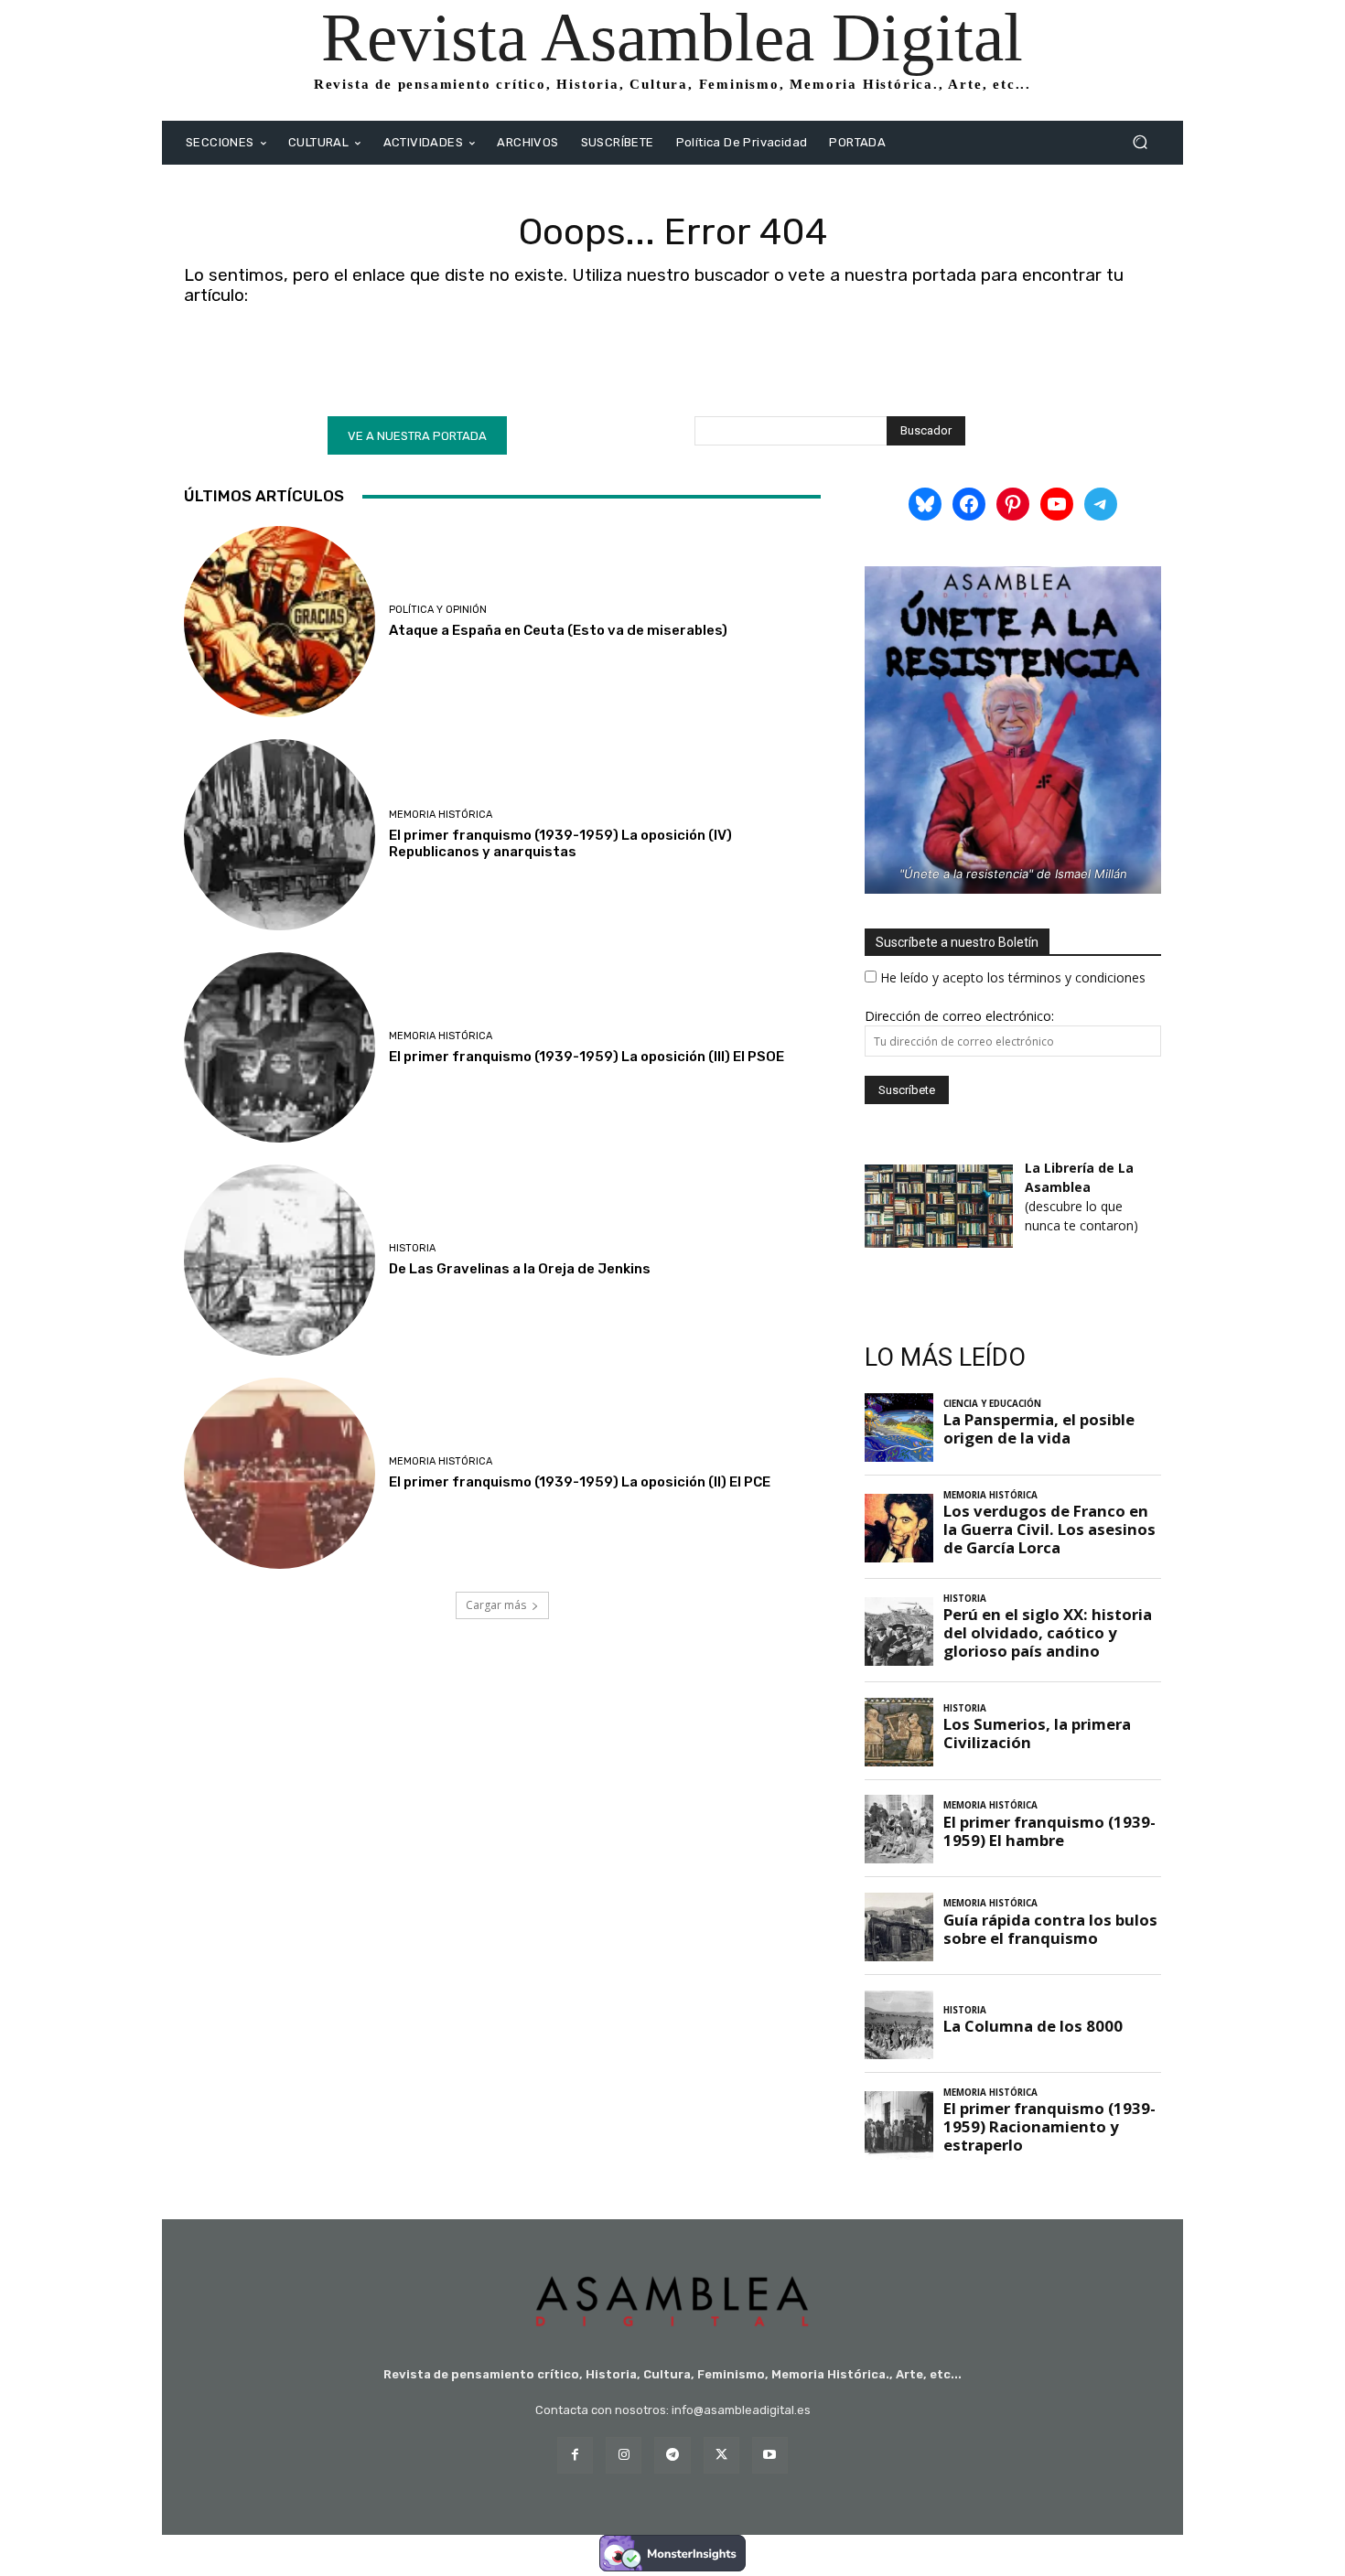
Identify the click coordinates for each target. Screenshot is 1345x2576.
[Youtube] (770, 2455)
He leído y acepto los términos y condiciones (1013, 977)
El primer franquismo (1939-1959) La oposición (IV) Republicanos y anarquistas (560, 843)
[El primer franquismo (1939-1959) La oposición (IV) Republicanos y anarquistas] (280, 835)
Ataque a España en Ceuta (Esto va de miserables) (558, 630)
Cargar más (496, 1605)
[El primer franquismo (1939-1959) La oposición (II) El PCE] (280, 1473)
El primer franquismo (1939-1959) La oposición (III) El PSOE (586, 1057)
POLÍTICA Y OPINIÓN (438, 610)
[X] (721, 2455)
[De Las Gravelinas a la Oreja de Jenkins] (280, 1260)
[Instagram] (624, 2455)
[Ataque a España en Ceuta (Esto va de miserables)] (280, 622)
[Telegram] (672, 2455)
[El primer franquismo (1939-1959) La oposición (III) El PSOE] (280, 1048)
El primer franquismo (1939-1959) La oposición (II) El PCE (580, 1482)
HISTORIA (412, 1248)
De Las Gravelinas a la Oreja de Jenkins (520, 1269)
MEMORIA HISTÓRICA (441, 815)
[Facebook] (575, 2455)
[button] (1140, 142)
